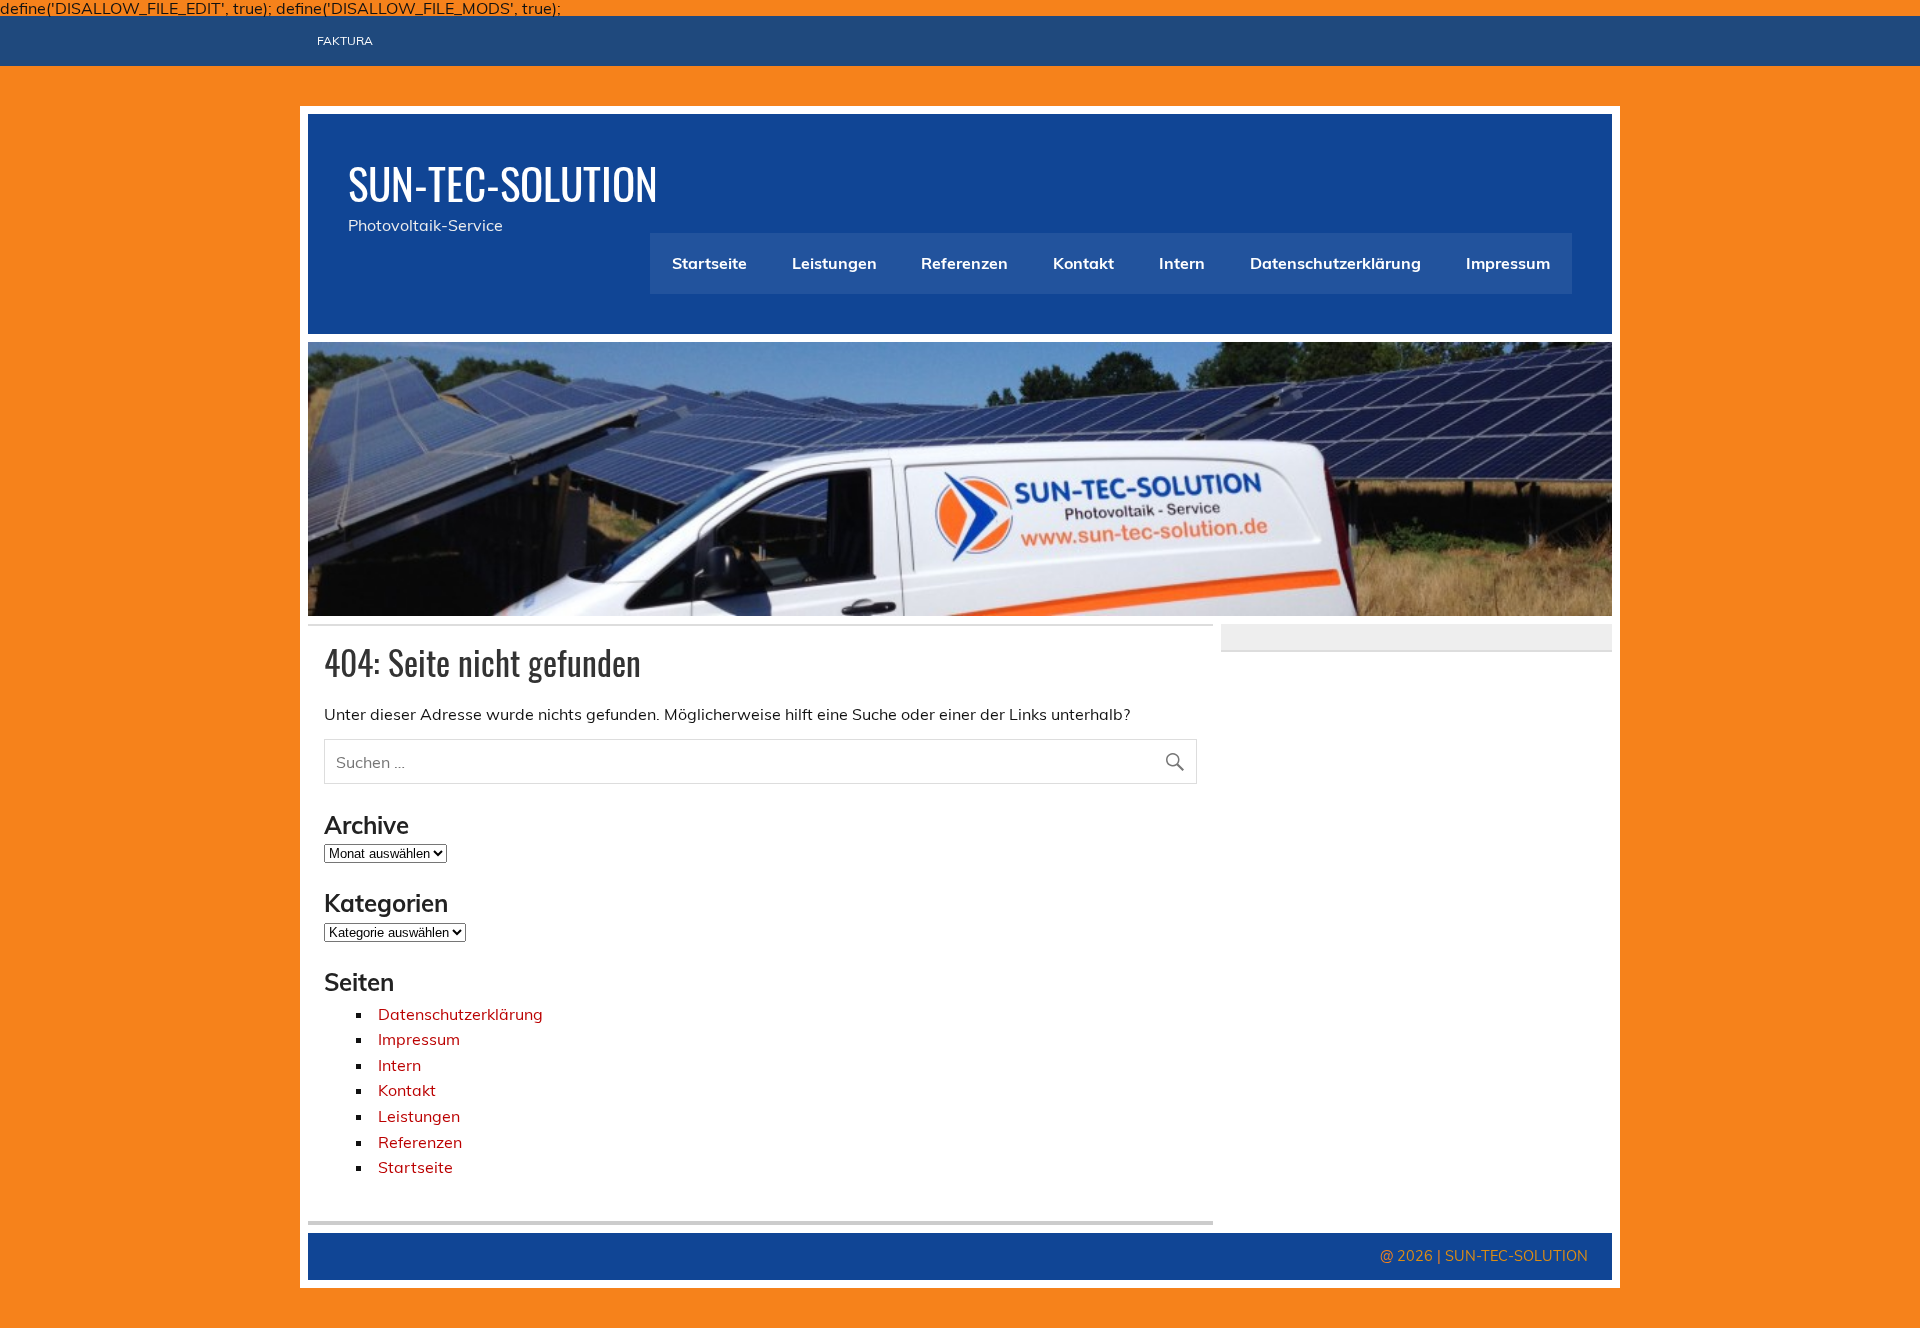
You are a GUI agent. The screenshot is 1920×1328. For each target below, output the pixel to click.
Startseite (709, 263)
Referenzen (964, 263)
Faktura (345, 40)
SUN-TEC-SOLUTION (503, 182)
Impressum (1508, 263)
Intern (1182, 263)
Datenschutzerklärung (1335, 263)
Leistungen (834, 263)
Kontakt (1083, 263)
